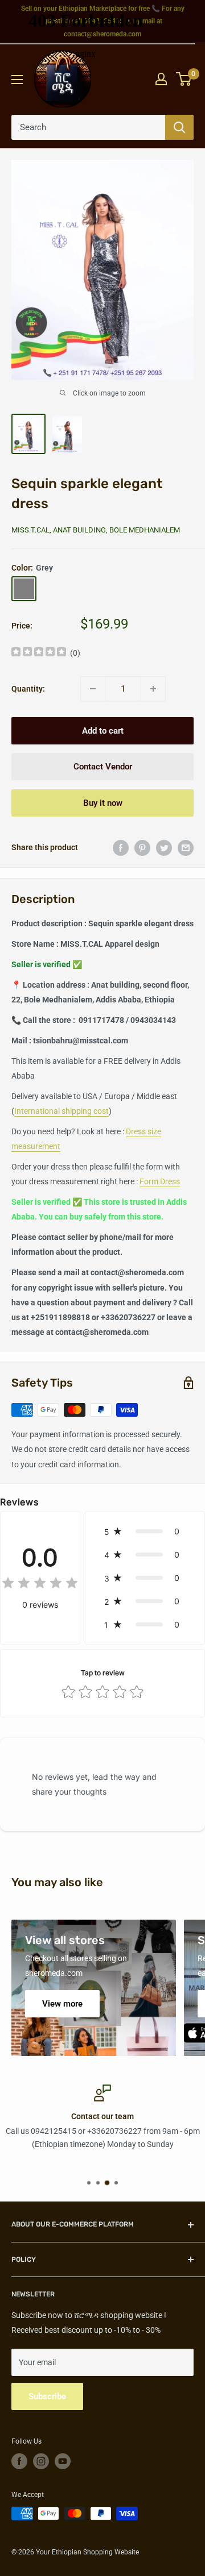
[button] (145, 1531)
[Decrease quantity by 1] (93, 689)
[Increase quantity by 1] (153, 689)
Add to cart (103, 731)
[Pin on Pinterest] (142, 847)
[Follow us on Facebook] (19, 2461)
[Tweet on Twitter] (164, 847)
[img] (39, 653)
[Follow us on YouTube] (63, 2461)
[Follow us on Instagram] (41, 2461)
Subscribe (47, 2396)
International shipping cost (61, 1111)
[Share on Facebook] (121, 847)
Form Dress (160, 1181)
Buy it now (103, 803)
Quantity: (28, 689)
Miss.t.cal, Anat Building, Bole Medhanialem (96, 530)
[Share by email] (186, 847)
